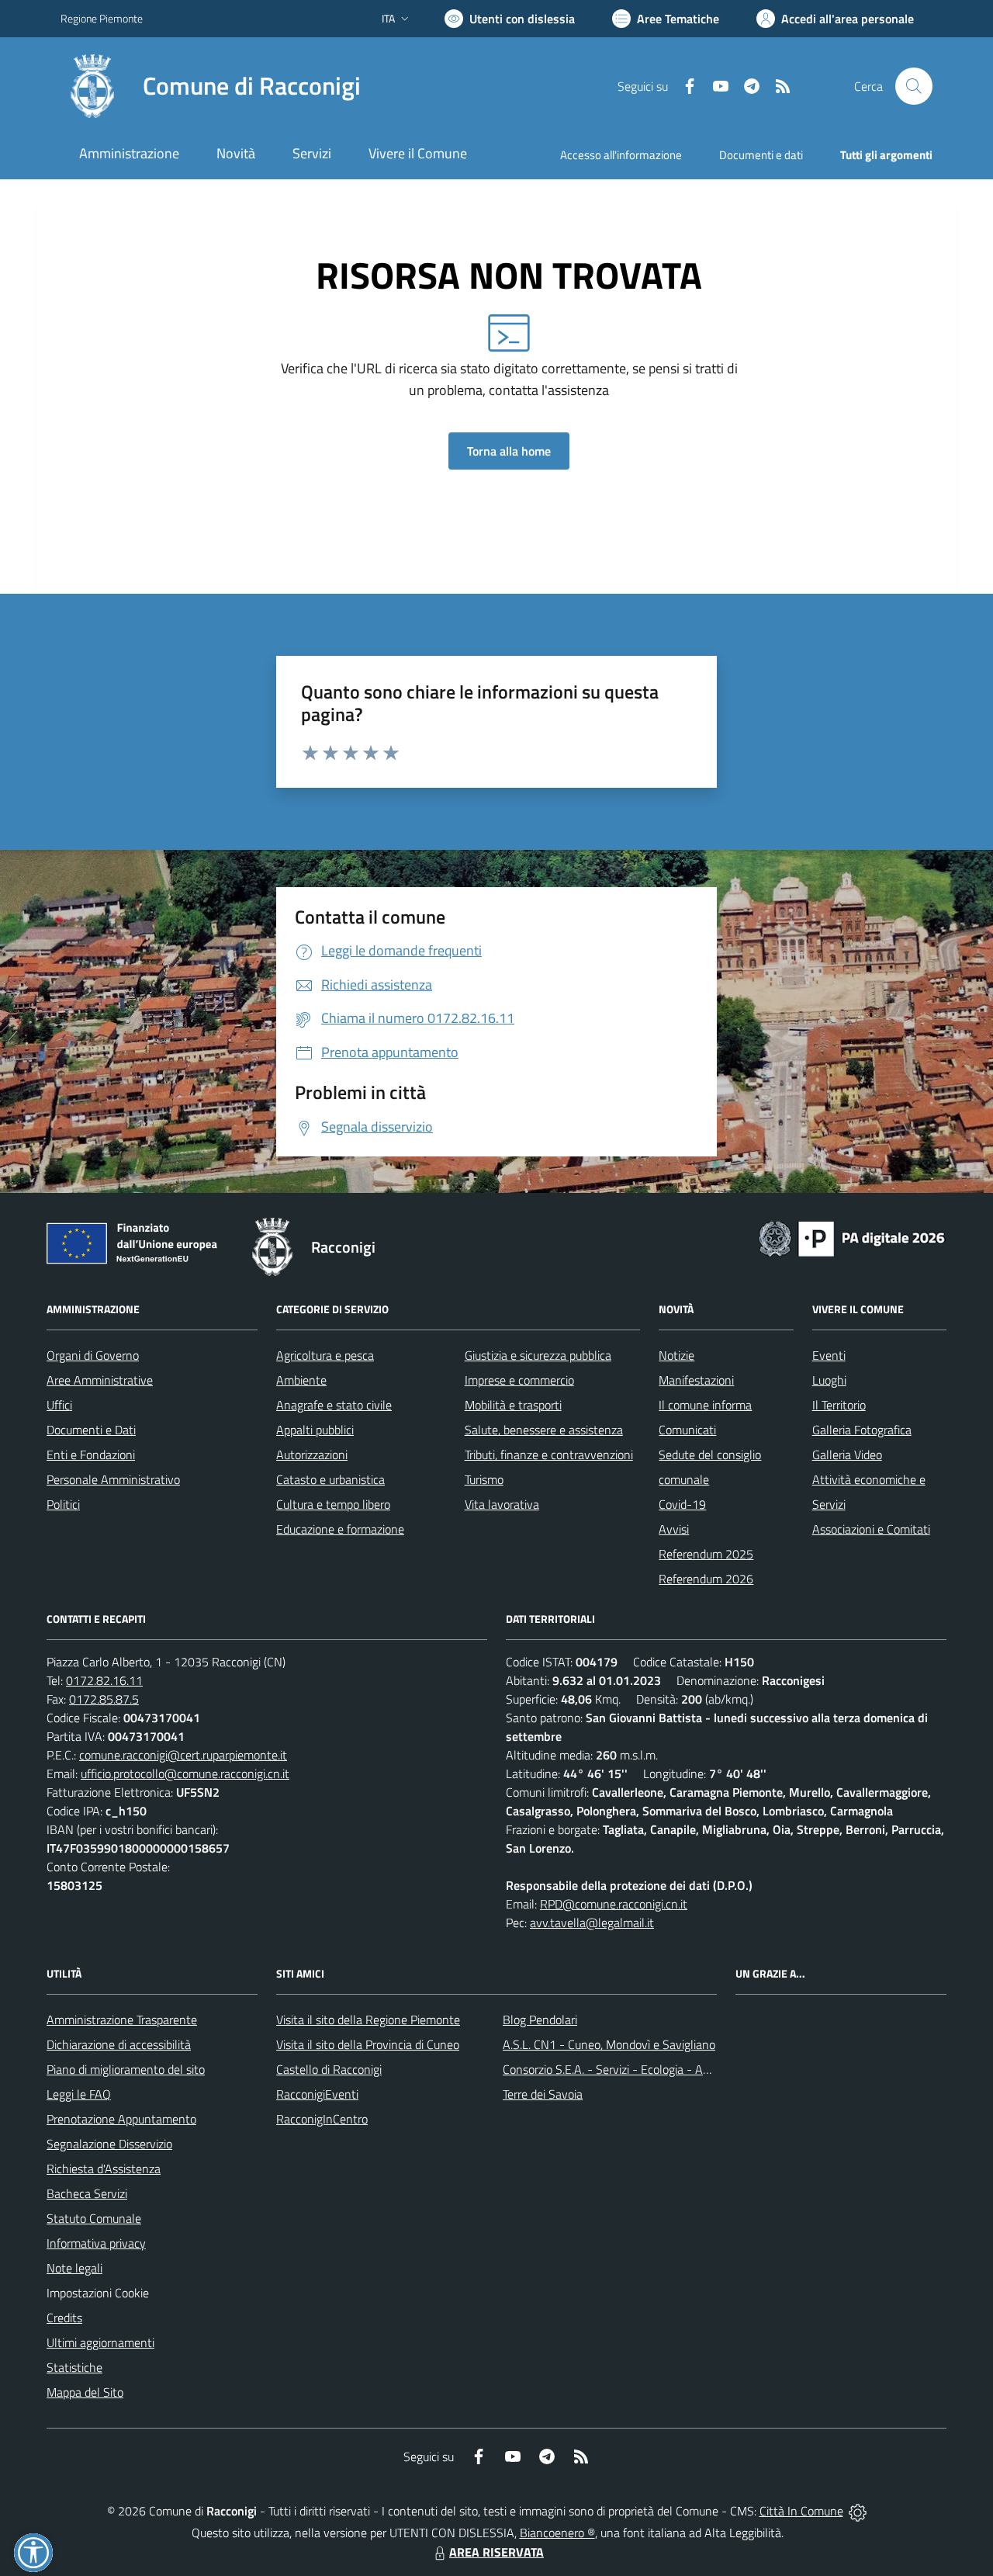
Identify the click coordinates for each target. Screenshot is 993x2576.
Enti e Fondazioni (91, 1454)
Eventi (829, 1355)
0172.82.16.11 (104, 1680)
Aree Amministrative (100, 1380)
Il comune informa (705, 1405)
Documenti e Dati (91, 1430)
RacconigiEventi (317, 2094)
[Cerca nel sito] (914, 86)
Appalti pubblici (315, 1430)
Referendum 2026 (706, 1579)
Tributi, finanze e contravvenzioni (549, 1454)
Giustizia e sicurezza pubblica (538, 1355)
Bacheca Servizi (87, 2193)
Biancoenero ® (557, 2533)
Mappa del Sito (85, 2392)
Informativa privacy (96, 2243)
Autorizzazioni (312, 1454)
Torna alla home (509, 451)
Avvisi (674, 1529)
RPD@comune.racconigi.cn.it (614, 1904)
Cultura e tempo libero (333, 1504)
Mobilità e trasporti (513, 1405)
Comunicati (687, 1430)
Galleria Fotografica (862, 1430)
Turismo (484, 1479)
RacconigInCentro (322, 2119)
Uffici (59, 1405)
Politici (63, 1504)
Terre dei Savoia (543, 2094)
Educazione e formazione (340, 1529)
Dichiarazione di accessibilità (119, 2044)
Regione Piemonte (102, 18)
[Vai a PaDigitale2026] (852, 1237)
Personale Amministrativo (113, 1479)
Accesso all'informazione (621, 155)
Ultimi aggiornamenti (100, 2342)
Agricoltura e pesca (325, 1355)
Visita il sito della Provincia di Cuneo (368, 2044)
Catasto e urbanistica (330, 1479)
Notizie (676, 1355)
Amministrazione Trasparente (122, 2020)
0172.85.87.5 (104, 1699)
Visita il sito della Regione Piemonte (368, 2020)
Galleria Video (847, 1454)
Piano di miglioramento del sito (126, 2069)
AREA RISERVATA (496, 2552)
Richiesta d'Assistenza (104, 2169)
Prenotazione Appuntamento (121, 2119)
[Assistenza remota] (858, 2511)
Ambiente (301, 1380)
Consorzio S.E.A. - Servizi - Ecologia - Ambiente (624, 2069)
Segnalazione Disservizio (109, 2144)
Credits (64, 2318)
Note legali (74, 2268)
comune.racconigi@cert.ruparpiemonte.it (183, 1755)
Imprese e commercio (519, 1380)
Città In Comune (801, 2511)
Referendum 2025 (706, 1554)
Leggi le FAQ (79, 2094)
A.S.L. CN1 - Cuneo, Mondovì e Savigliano (609, 2044)
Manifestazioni (696, 1380)
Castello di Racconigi (329, 2069)
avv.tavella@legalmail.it (592, 1922)
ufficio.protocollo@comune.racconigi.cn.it (185, 1773)
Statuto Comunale (94, 2218)
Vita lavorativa (502, 1504)
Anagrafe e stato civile (334, 1405)
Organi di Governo (93, 1355)
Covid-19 (682, 1504)
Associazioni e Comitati (871, 1529)
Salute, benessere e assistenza (544, 1430)
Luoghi (829, 1380)
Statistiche (74, 2367)
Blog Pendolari (540, 2020)
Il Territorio (839, 1405)
